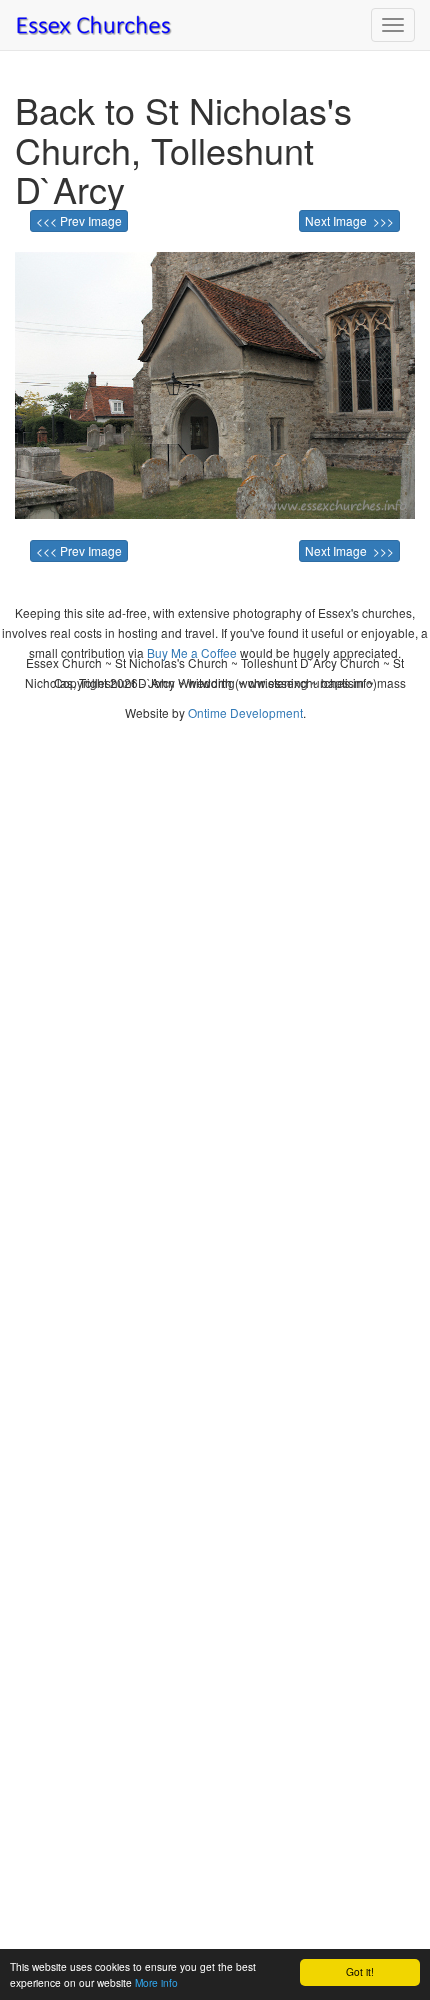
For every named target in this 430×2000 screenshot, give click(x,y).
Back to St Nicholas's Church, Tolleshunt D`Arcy (183, 149)
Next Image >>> (349, 220)
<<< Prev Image (79, 220)
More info (156, 1982)
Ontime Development (245, 712)
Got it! (360, 1971)
